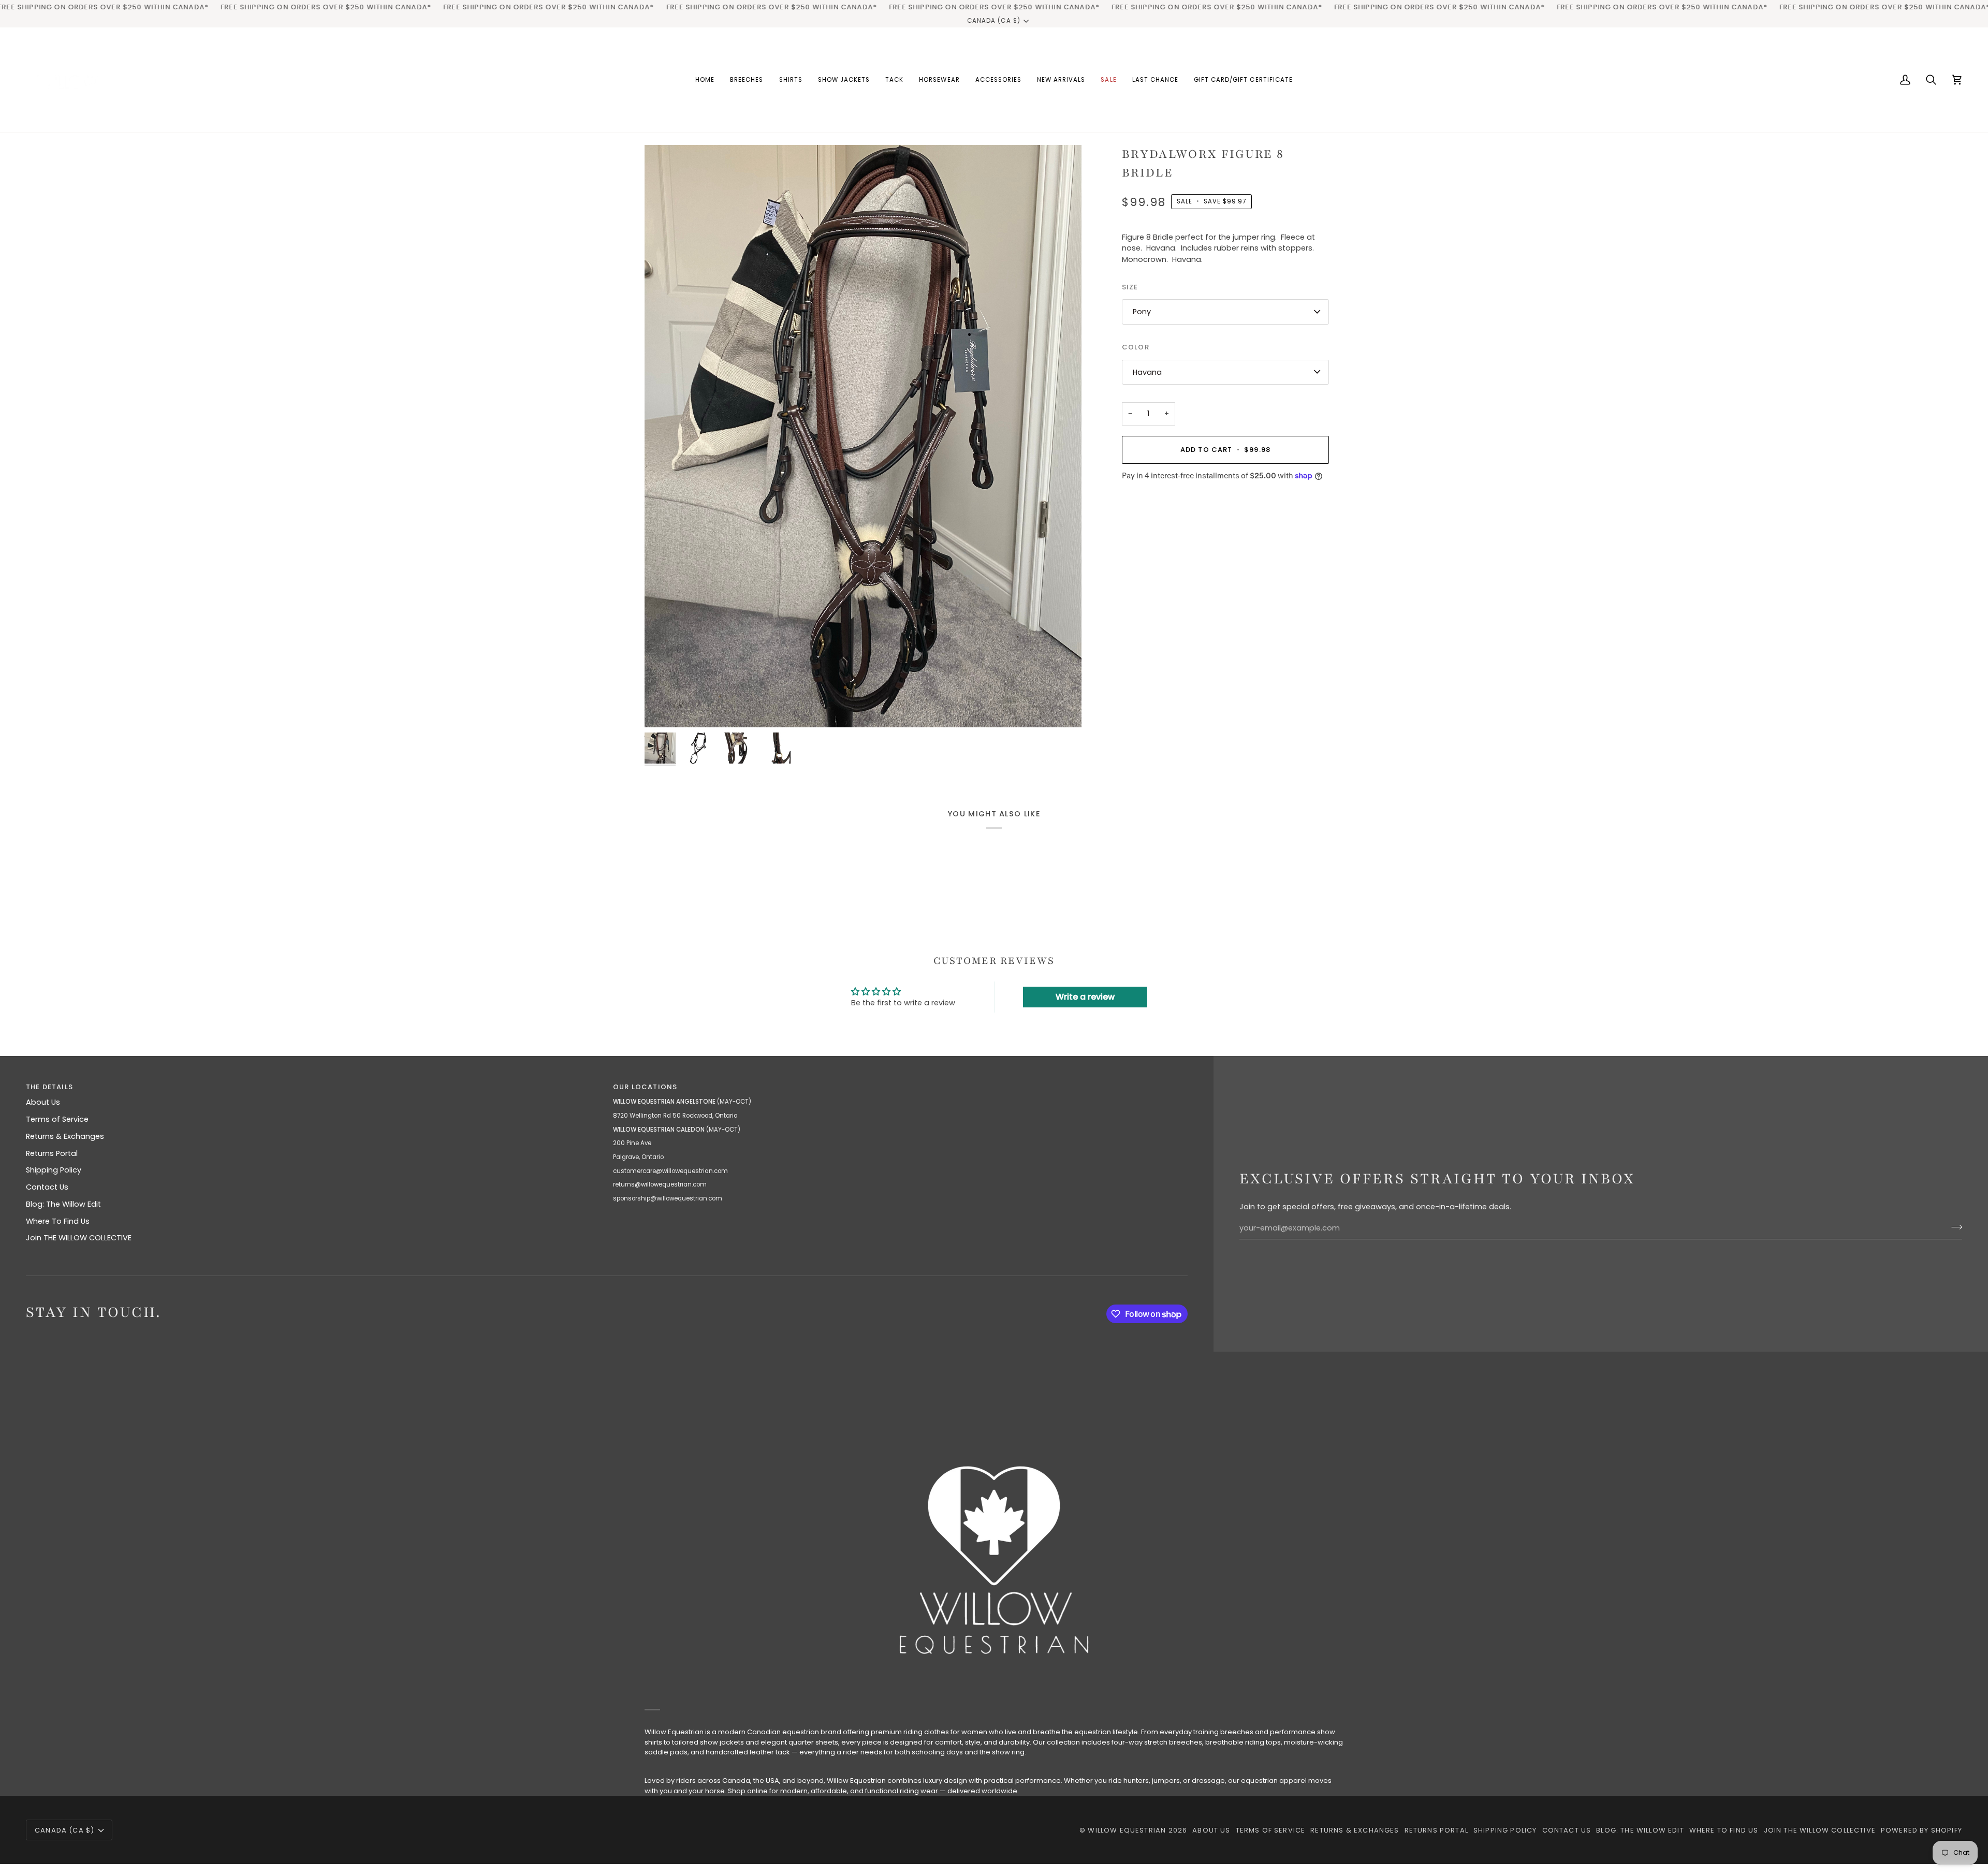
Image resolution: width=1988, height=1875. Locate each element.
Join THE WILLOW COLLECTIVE (79, 1238)
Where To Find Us (58, 1221)
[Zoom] (863, 436)
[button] (747, 80)
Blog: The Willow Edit (63, 1204)
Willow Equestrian (1127, 1830)
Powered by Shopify (1921, 1830)
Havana (1147, 372)
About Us (43, 1102)
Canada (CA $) (993, 21)
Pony (1142, 312)
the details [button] (49, 1087)
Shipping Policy (54, 1170)
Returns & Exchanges (65, 1136)
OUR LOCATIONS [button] (645, 1087)
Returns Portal (52, 1153)
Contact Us (47, 1187)
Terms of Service (57, 1119)
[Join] (1954, 1227)
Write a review (1085, 997)
